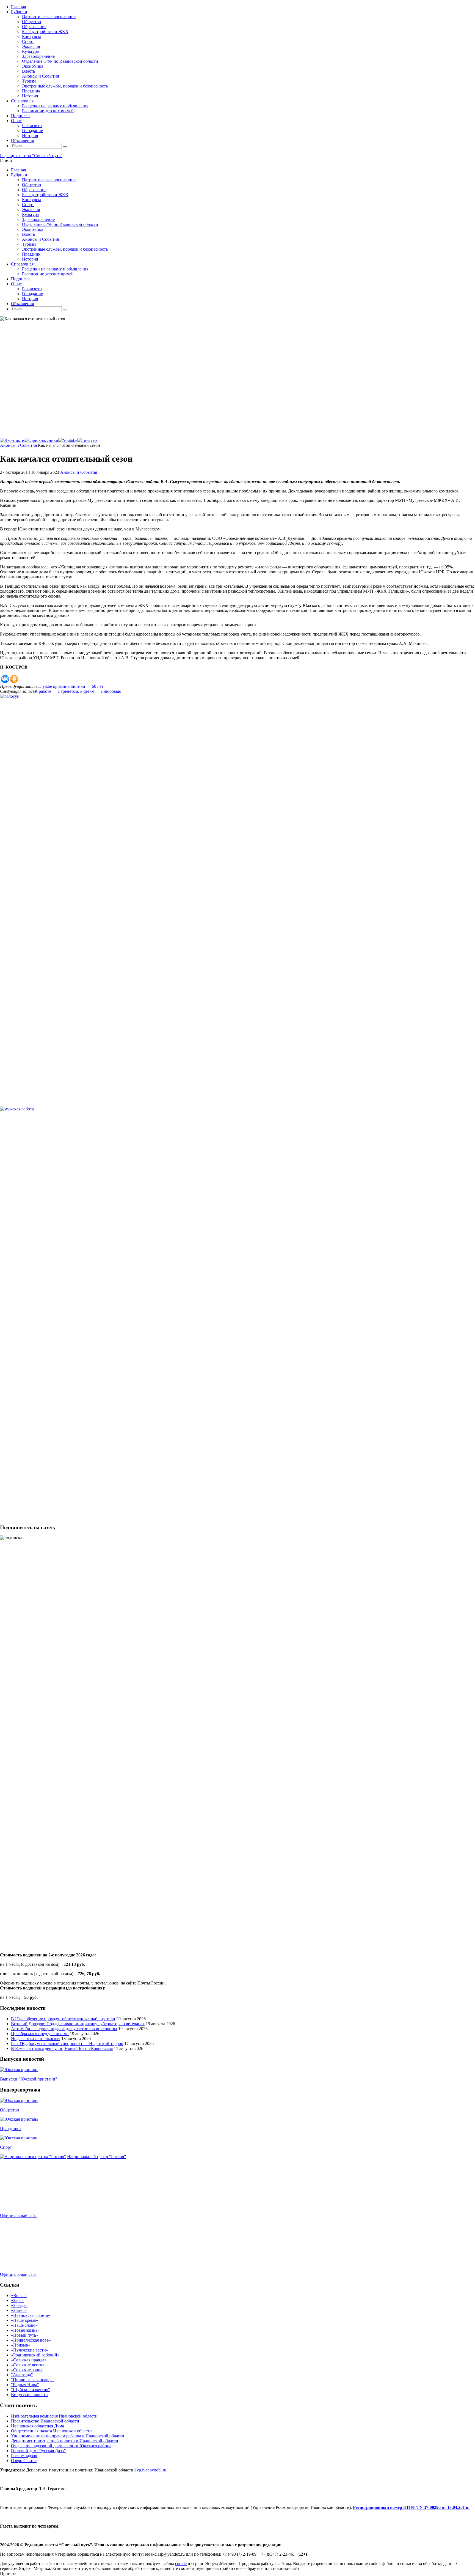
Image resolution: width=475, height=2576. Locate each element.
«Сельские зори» (27, 2370)
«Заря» (17, 2300)
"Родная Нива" (25, 2385)
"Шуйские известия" (31, 2390)
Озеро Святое (24, 2461)
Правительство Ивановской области (45, 2421)
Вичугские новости (29, 2395)
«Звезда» (19, 2305)
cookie (181, 2563)
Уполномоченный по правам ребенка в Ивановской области (68, 2436)
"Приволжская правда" (33, 2380)
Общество (9, 2110)
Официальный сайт (18, 2215)
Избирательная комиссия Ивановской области (54, 2416)
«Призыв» (21, 2345)
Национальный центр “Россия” (96, 2157)
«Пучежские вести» (30, 2350)
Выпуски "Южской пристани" (29, 2079)
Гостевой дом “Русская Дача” (38, 2451)
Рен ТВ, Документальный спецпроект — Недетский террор (67, 2043)
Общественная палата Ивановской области (51, 2431)
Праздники (10, 2129)
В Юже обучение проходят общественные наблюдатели (63, 2019)
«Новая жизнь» (25, 2330)
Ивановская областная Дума (38, 2426)
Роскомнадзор (24, 2456)
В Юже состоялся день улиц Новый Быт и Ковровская (62, 2048)
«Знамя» (19, 2310)
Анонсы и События (18, 445)
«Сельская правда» (29, 2360)
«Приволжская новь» (31, 2340)
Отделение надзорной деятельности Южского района (61, 2446)
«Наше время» (24, 2320)
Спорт (6, 2147)
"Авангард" (22, 2375)
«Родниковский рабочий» (35, 2355)
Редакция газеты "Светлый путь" (31, 156)
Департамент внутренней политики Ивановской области (65, 2441)
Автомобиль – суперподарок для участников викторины (64, 2029)
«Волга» (19, 2296)
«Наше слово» (24, 2325)
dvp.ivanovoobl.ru (150, 2470)
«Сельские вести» (28, 2365)
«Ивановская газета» (31, 2315)
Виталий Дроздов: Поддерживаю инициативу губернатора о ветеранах (78, 2024)
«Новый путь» (25, 2335)
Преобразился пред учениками (40, 2034)
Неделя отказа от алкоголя (36, 2039)
